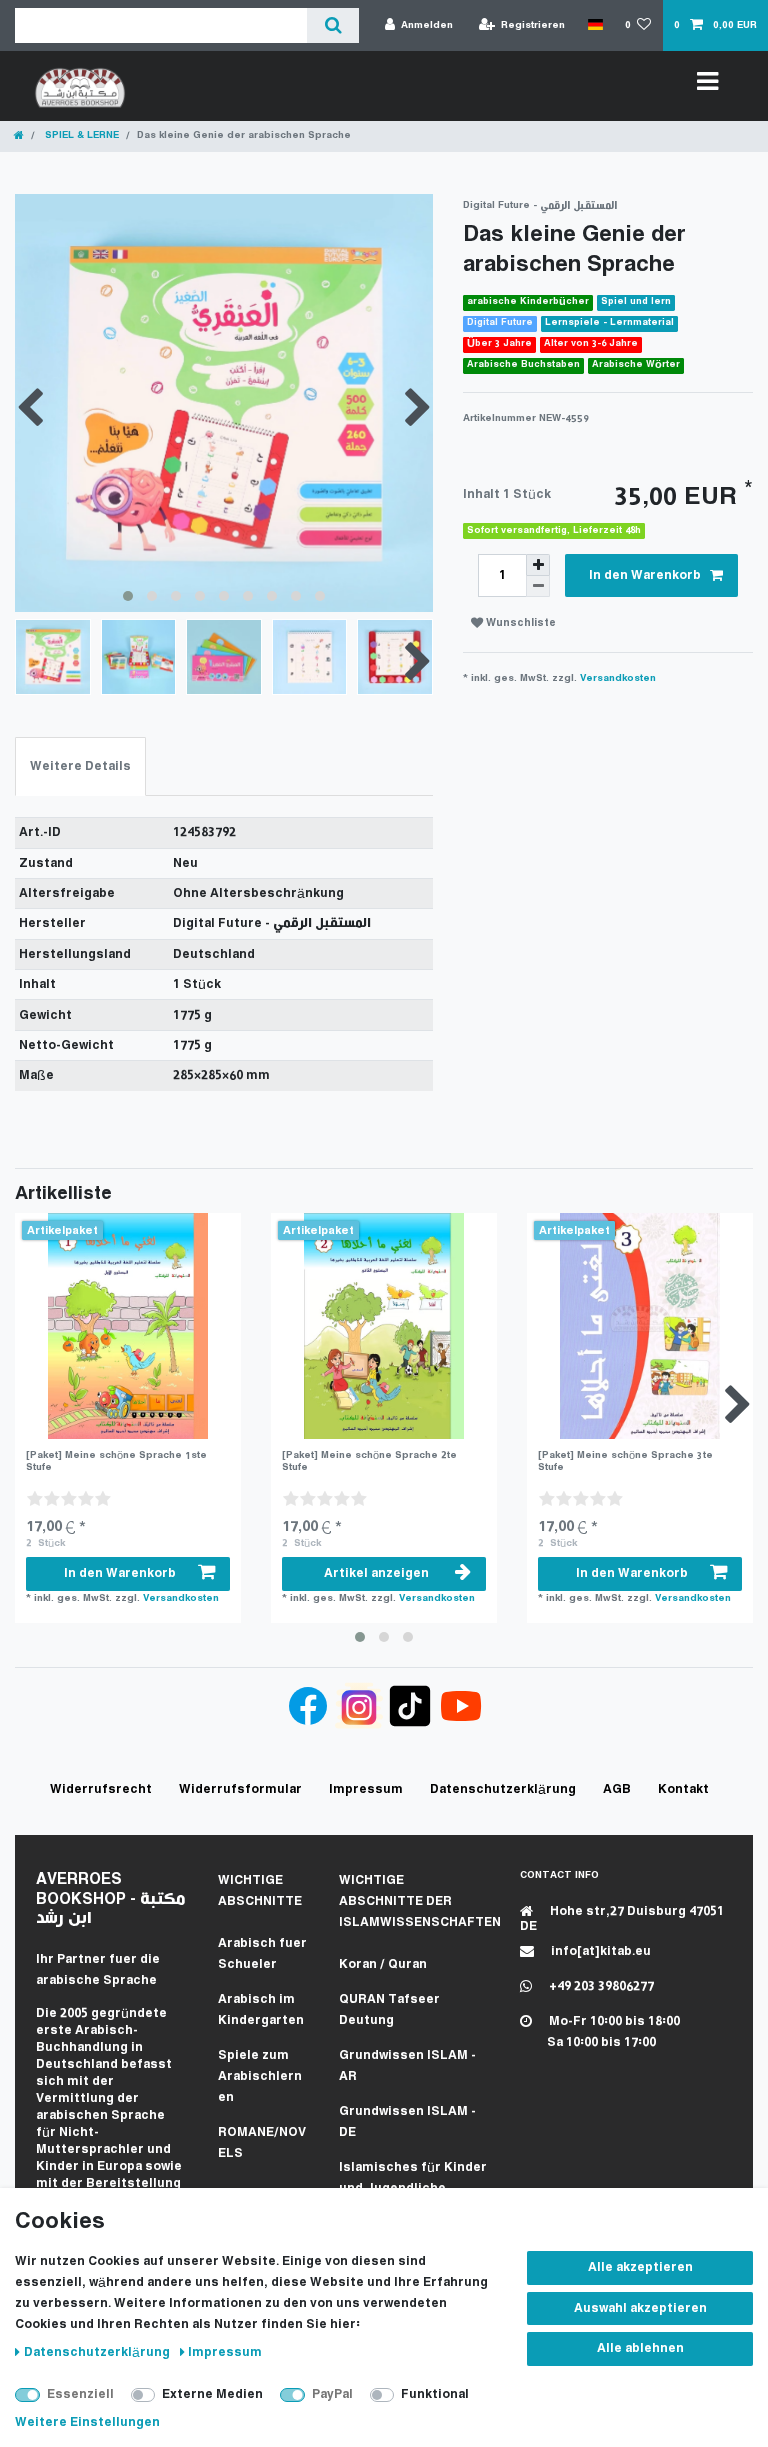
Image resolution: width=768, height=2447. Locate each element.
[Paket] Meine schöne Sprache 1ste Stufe (116, 1461)
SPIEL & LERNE (80, 135)
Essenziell (80, 2394)
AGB (617, 1789)
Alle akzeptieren (640, 2267)
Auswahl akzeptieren (640, 2308)
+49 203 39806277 (600, 1986)
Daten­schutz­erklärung (98, 2352)
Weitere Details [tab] (80, 766)
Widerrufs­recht (101, 1789)
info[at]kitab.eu (599, 1951)
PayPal (332, 2394)
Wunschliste (519, 623)
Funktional (435, 2394)
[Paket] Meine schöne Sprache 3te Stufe (625, 1461)
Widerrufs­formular (240, 1789)
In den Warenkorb (645, 575)
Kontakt (683, 1789)
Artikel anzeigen (376, 1573)
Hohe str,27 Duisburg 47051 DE (622, 1919)
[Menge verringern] (538, 586)
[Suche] (332, 25)
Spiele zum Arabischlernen (260, 2076)
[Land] (594, 25)
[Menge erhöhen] (538, 565)
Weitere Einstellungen (87, 2422)
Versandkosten (618, 678)
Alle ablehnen (640, 2348)
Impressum (225, 2352)
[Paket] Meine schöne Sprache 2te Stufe (369, 1461)
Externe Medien (212, 2394)
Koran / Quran (383, 1964)
